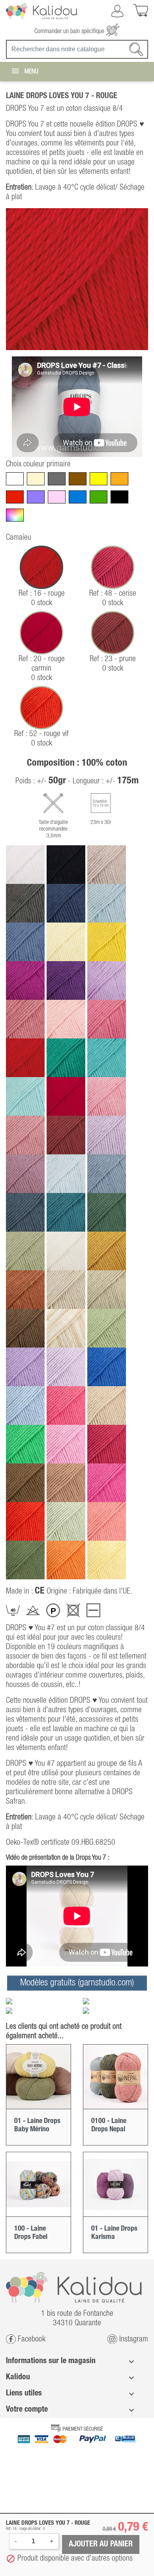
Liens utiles (24, 2393)
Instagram (133, 2339)
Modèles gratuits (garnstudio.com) (77, 1983)
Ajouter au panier (101, 2544)
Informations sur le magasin (51, 2361)
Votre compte (27, 2410)
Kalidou (18, 2377)
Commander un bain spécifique (70, 32)
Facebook (31, 2339)
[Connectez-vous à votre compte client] (117, 11)
